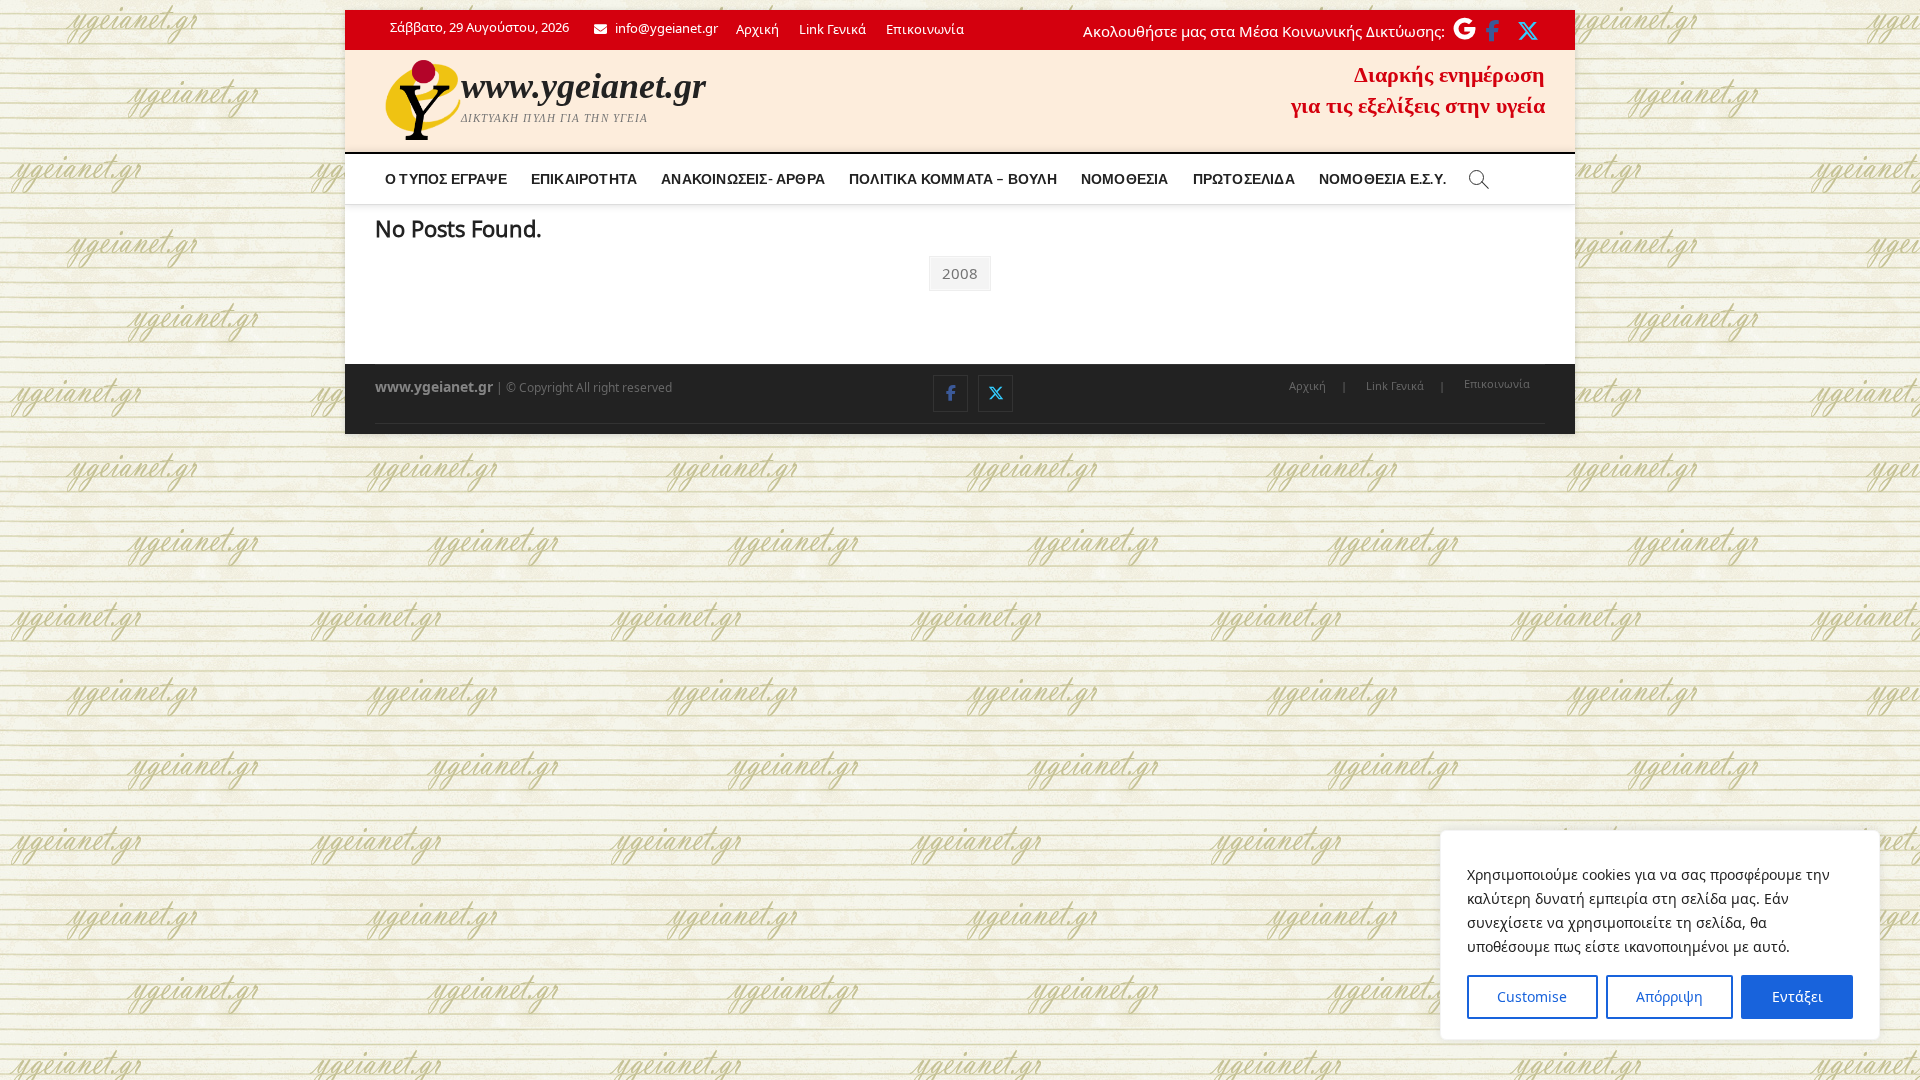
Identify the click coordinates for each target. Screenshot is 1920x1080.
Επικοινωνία (925, 29)
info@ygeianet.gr (665, 28)
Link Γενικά (832, 29)
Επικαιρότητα (584, 178)
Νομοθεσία (1125, 178)
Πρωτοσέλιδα (1244, 178)
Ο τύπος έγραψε (446, 178)
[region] (1660, 935)
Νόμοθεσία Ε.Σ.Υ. (1382, 178)
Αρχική (757, 29)
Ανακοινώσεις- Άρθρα (743, 178)
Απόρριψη (1669, 996)
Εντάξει (1797, 996)
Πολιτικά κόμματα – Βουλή (953, 178)
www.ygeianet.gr (583, 86)
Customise (1532, 996)
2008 (959, 272)
